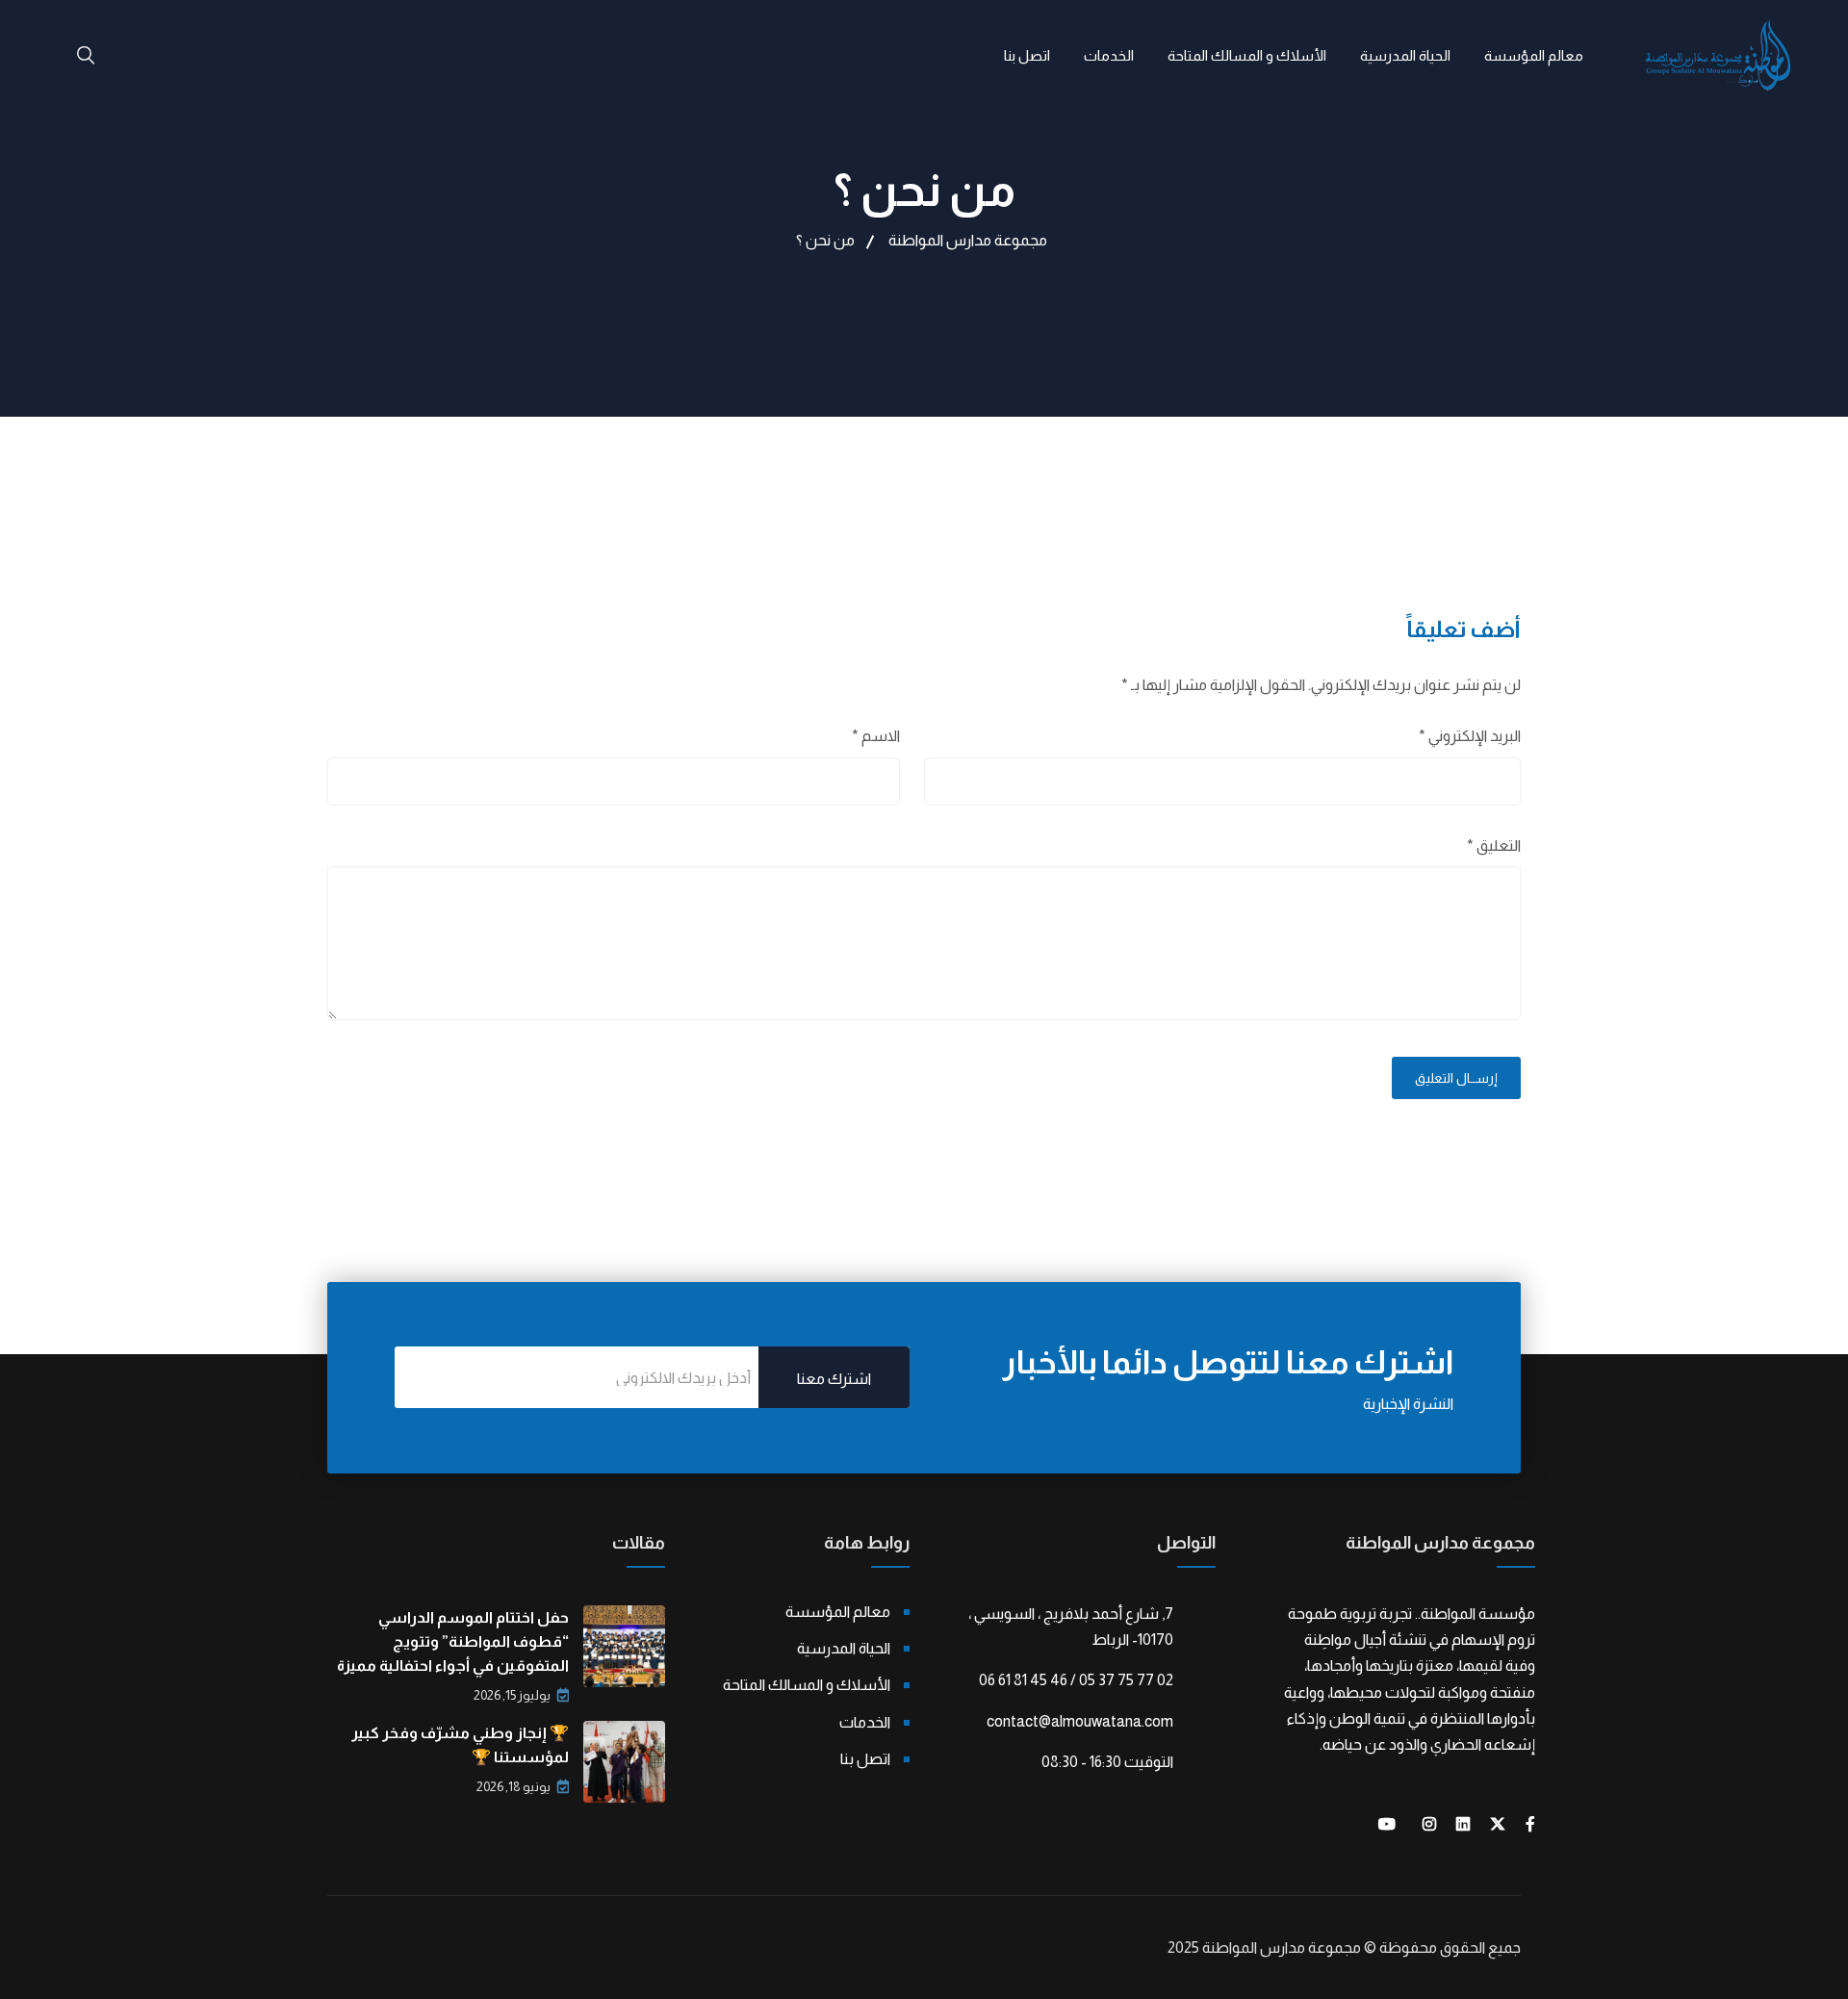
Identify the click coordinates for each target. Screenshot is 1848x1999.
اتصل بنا (1027, 55)
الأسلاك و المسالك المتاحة (1247, 55)
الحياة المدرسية (1405, 55)
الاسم (876, 736)
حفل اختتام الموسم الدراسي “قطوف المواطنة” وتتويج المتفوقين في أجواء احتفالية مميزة (453, 1641)
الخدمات (1109, 55)
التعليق (1494, 846)
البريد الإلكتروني (1470, 736)
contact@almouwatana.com (1080, 1721)
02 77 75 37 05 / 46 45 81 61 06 (1076, 1680)
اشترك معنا (834, 1379)
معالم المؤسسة (1534, 55)
